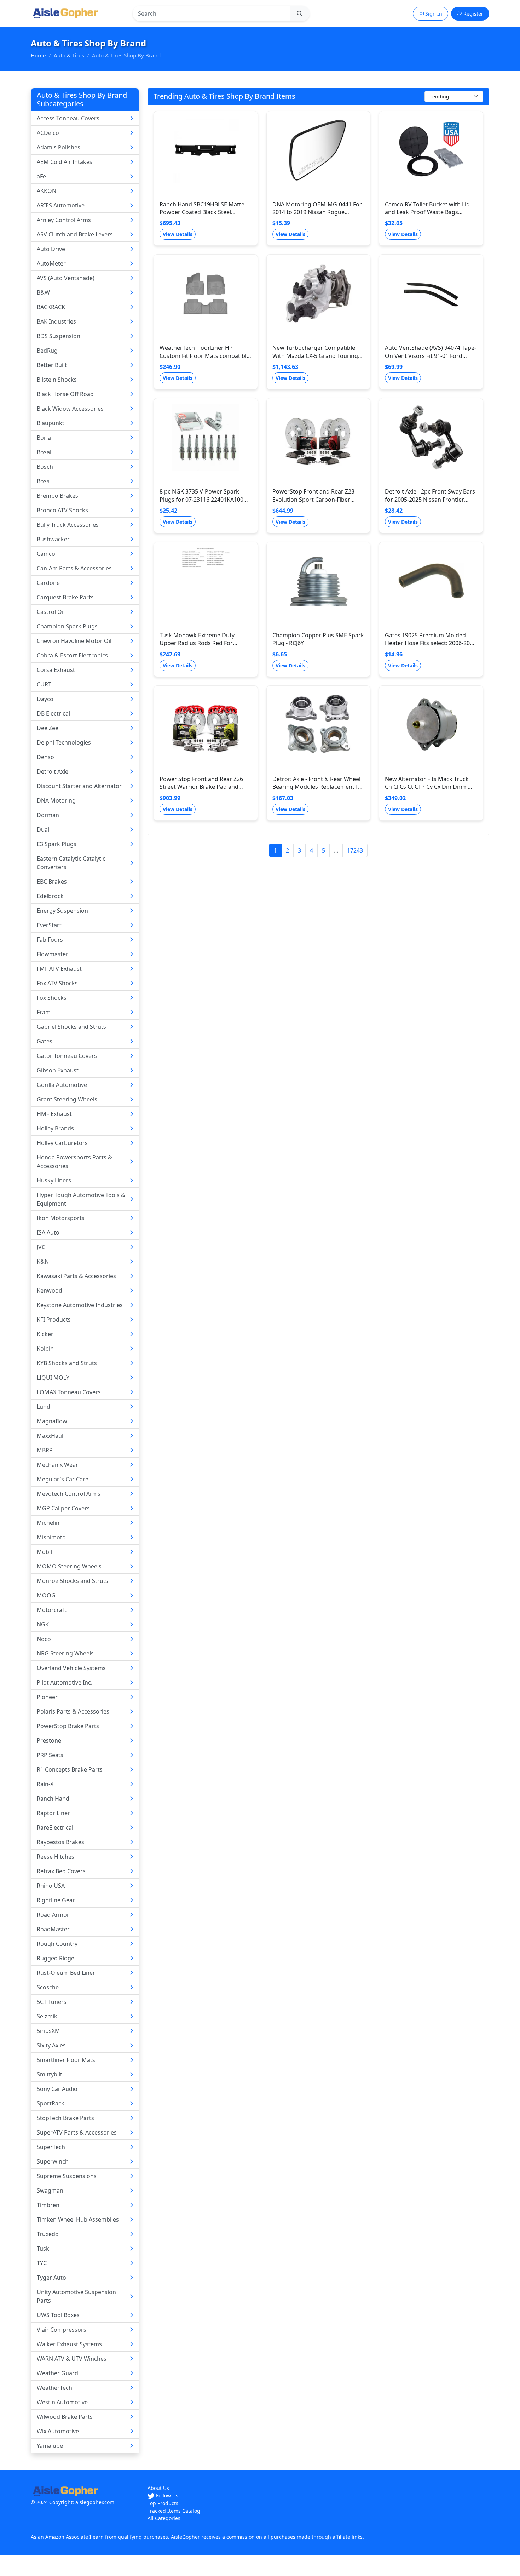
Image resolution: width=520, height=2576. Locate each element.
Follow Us (166, 2495)
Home (38, 55)
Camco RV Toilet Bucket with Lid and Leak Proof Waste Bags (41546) (427, 212)
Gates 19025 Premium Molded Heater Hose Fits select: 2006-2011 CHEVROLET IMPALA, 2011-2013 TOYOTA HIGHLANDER (431, 647)
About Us (158, 2488)
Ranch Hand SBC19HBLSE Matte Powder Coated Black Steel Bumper (202, 212)
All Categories (164, 2518)
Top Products (163, 2503)
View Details (178, 234)
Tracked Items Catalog (174, 2511)
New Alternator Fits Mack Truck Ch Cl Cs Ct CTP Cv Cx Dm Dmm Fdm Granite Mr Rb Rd (427, 787)
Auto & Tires (69, 55)
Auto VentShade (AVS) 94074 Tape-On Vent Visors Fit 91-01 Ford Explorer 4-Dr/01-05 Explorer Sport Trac (431, 360)
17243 (355, 850)
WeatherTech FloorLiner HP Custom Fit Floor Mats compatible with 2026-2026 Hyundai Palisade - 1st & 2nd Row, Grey (205, 360)
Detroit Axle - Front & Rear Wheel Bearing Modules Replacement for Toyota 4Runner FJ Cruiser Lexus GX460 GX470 (318, 791)
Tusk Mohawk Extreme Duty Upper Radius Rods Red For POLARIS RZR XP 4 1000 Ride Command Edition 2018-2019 (198, 647)
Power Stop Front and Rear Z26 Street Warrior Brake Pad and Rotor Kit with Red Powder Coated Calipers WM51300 (205, 791)
